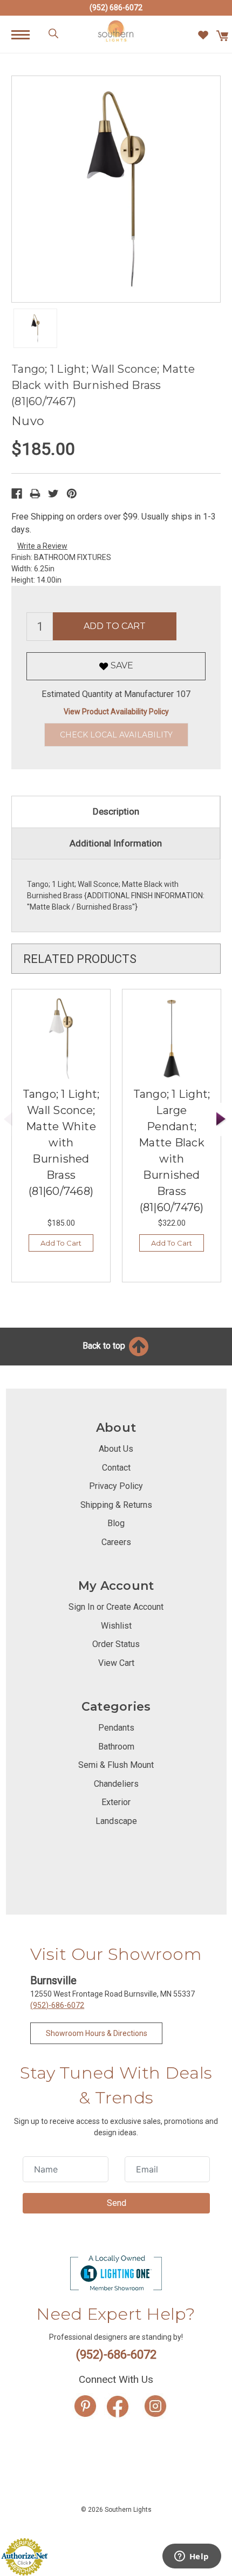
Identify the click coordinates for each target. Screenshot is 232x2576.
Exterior (116, 1802)
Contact (116, 1468)
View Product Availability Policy (116, 712)
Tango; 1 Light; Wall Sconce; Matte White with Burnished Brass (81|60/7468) (61, 1143)
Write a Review (42, 546)
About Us (116, 1449)
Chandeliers (116, 1784)
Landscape (116, 1821)
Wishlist (116, 1626)
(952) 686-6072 (116, 8)
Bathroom (116, 1747)
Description (116, 811)
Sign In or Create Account (116, 1607)
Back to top (105, 1346)
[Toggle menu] (26, 34)
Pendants (116, 1728)
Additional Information (116, 843)
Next (221, 1120)
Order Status (116, 1644)
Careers (116, 1542)
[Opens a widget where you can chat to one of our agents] (192, 2557)
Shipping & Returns (116, 1505)
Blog (116, 1523)
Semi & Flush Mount (116, 1765)
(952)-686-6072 (57, 2005)
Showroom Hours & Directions (97, 2033)
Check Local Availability (116, 735)
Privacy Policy (116, 1486)
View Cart (116, 1663)
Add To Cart (61, 1243)
